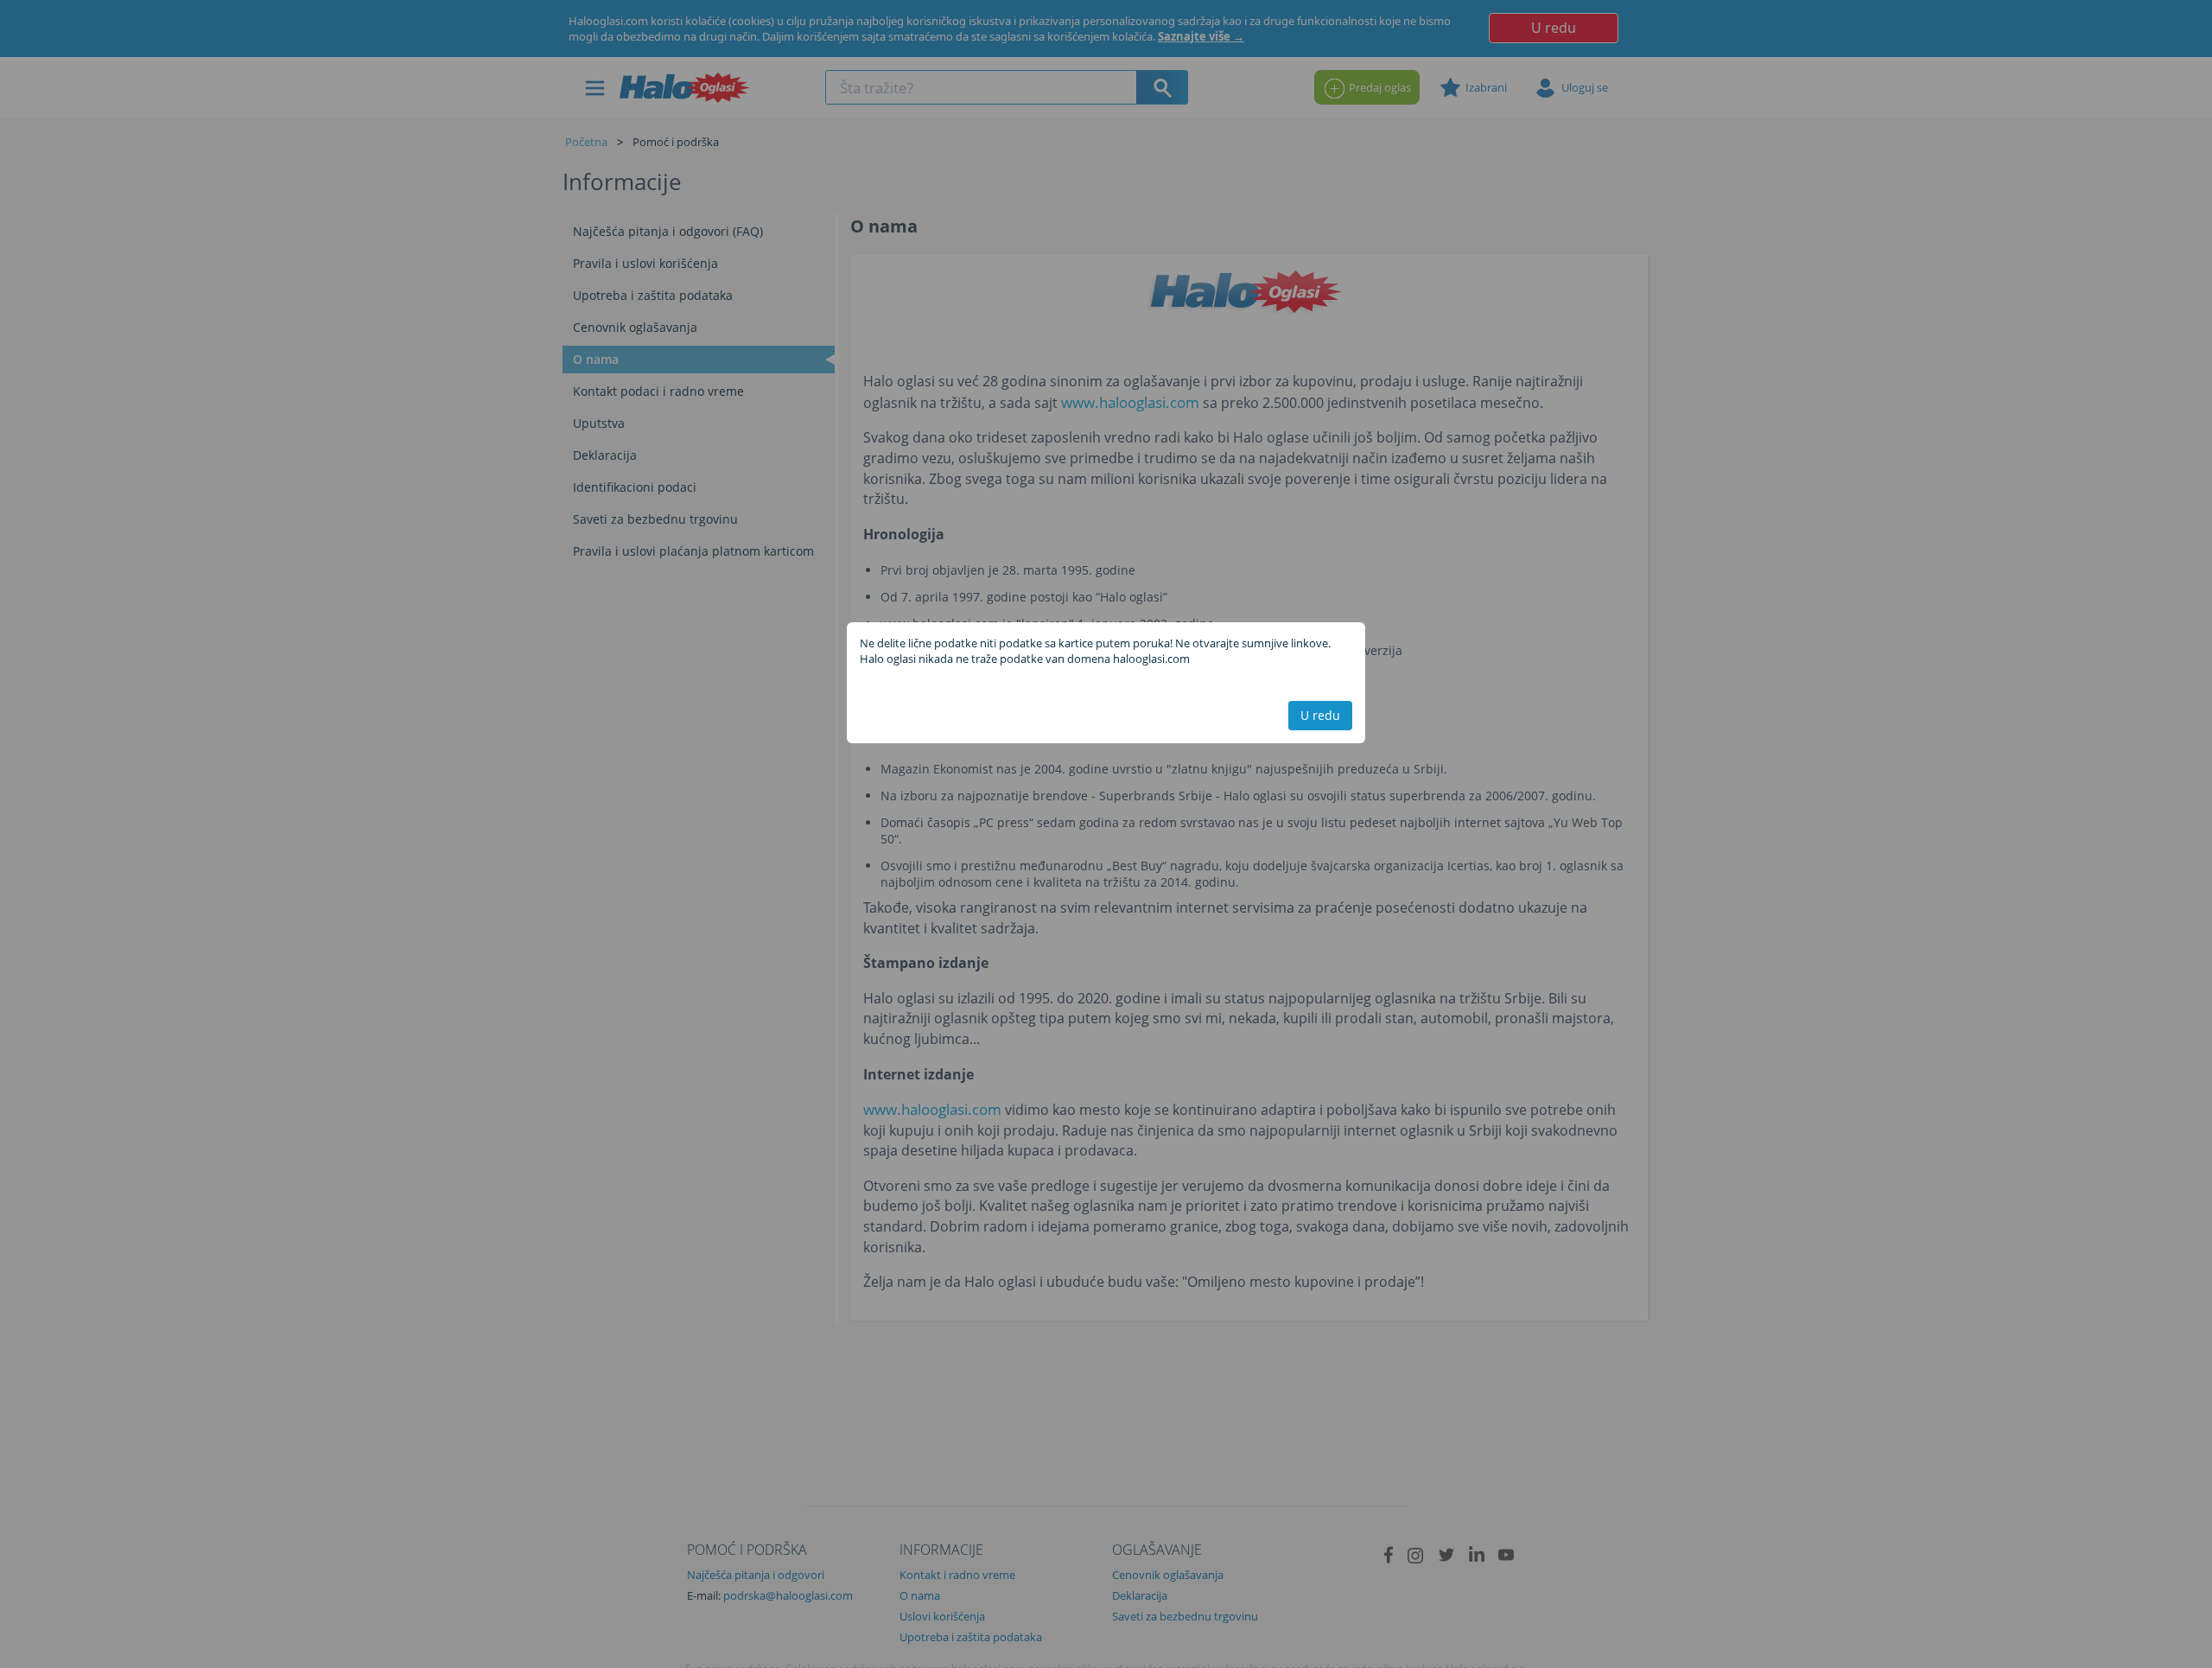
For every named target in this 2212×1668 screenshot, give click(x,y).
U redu (1320, 715)
